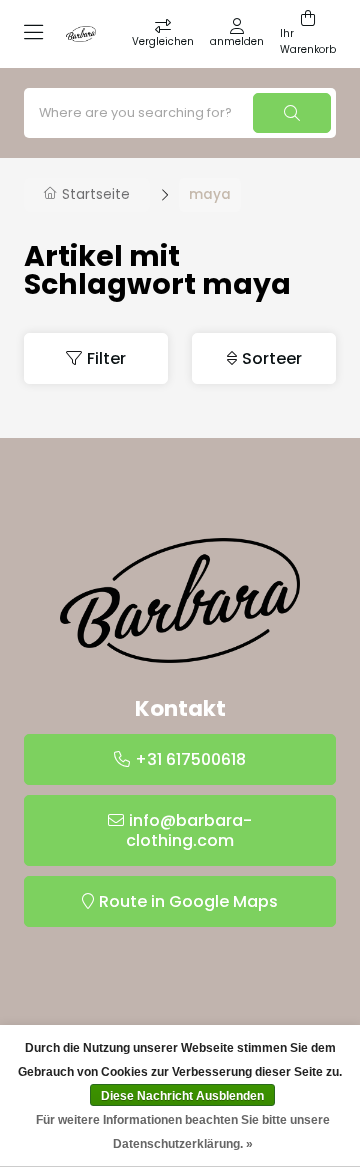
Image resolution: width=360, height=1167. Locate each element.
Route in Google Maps (188, 901)
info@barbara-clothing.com (189, 830)
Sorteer (272, 358)
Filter (106, 358)
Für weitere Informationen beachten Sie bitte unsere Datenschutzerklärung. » (183, 1132)
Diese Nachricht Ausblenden (182, 1096)
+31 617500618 (190, 759)
